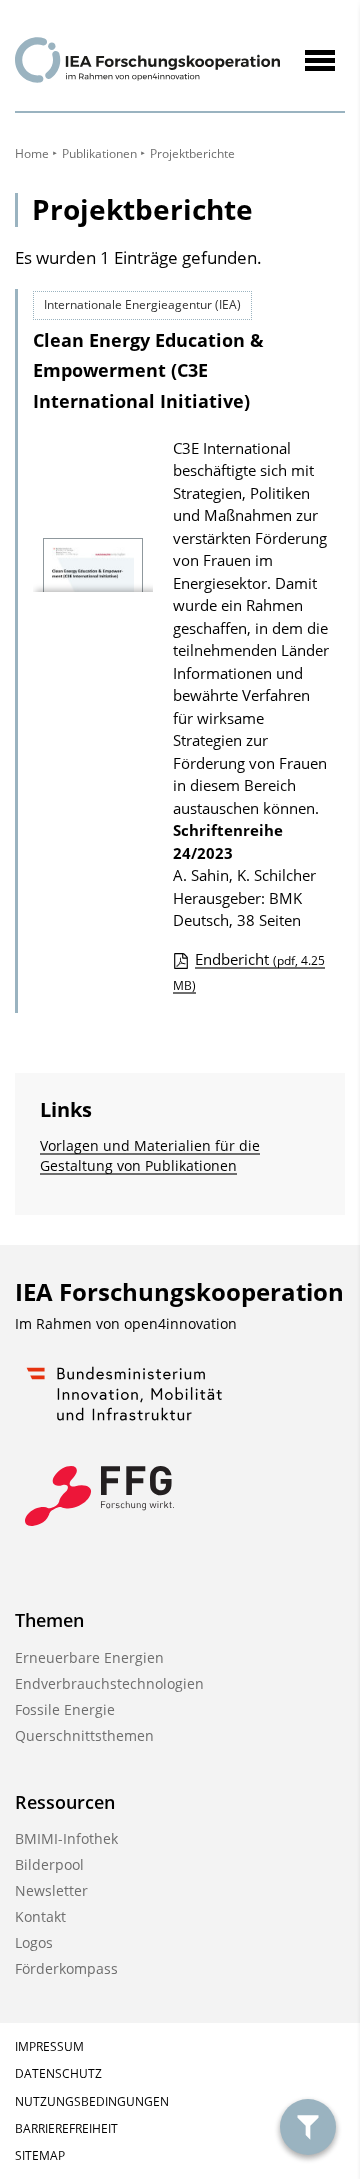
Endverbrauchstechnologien (109, 1683)
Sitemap (40, 2155)
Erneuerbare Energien (89, 1657)
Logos (34, 1942)
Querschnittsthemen (84, 1735)
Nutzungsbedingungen (92, 2101)
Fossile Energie (65, 1709)
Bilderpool (49, 1864)
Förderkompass (66, 1968)
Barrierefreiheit (66, 2128)
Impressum (49, 2046)
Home (32, 153)
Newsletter (51, 1890)
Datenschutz (58, 2073)
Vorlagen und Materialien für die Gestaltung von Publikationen (150, 1155)
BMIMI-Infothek (66, 1838)
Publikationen (99, 153)
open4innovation (180, 1323)
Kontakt (40, 1916)
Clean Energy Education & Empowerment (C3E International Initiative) (148, 370)
